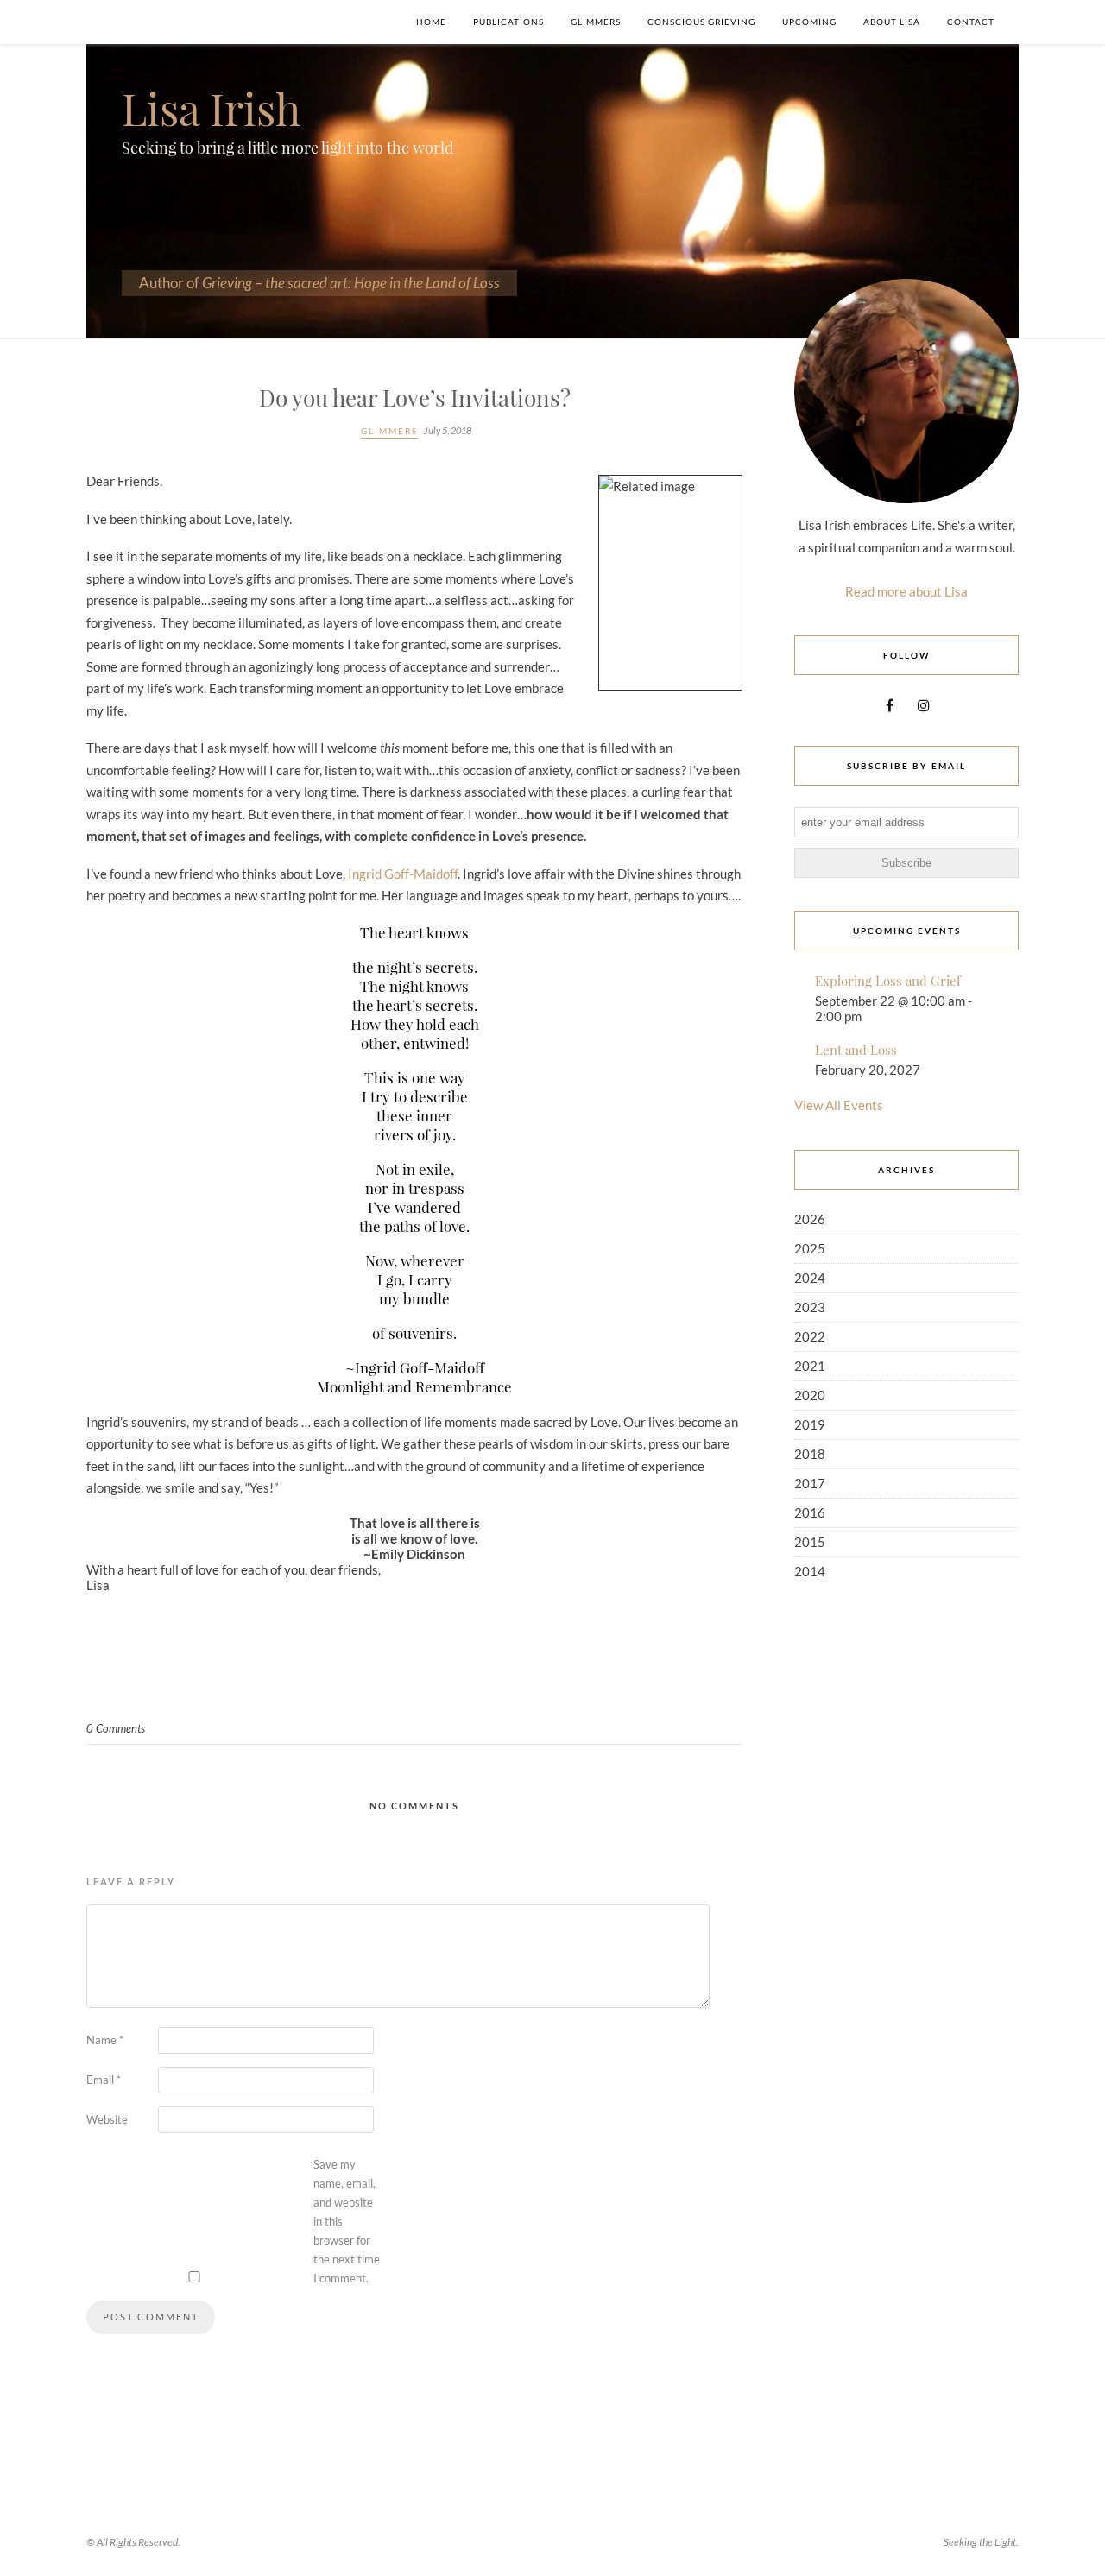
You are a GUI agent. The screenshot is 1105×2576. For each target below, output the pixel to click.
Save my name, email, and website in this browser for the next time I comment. (347, 2222)
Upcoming (809, 22)
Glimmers (596, 22)
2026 (810, 1219)
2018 (810, 1454)
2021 (810, 1366)
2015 (810, 1542)
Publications (508, 22)
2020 (810, 1395)
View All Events (839, 1105)
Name (105, 2040)
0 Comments (116, 1728)
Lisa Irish (211, 108)
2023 (810, 1307)
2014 (810, 1571)
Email (104, 2080)
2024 (810, 1278)
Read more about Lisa (906, 591)
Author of (319, 283)
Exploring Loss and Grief (888, 981)
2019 (810, 1424)
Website (107, 2119)
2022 (810, 1336)
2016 (810, 1512)
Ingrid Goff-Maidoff (403, 874)
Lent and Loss (856, 1050)
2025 (810, 1248)
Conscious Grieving (701, 22)
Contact (971, 22)
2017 (810, 1483)
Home (431, 22)
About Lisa (892, 22)
